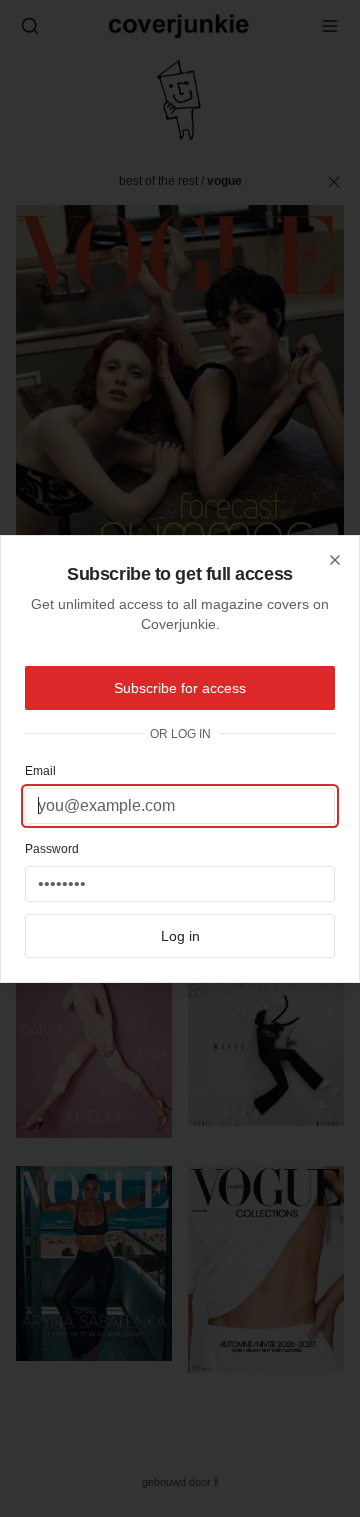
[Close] (335, 560)
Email (40, 771)
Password (52, 849)
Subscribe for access (180, 688)
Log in (180, 936)
